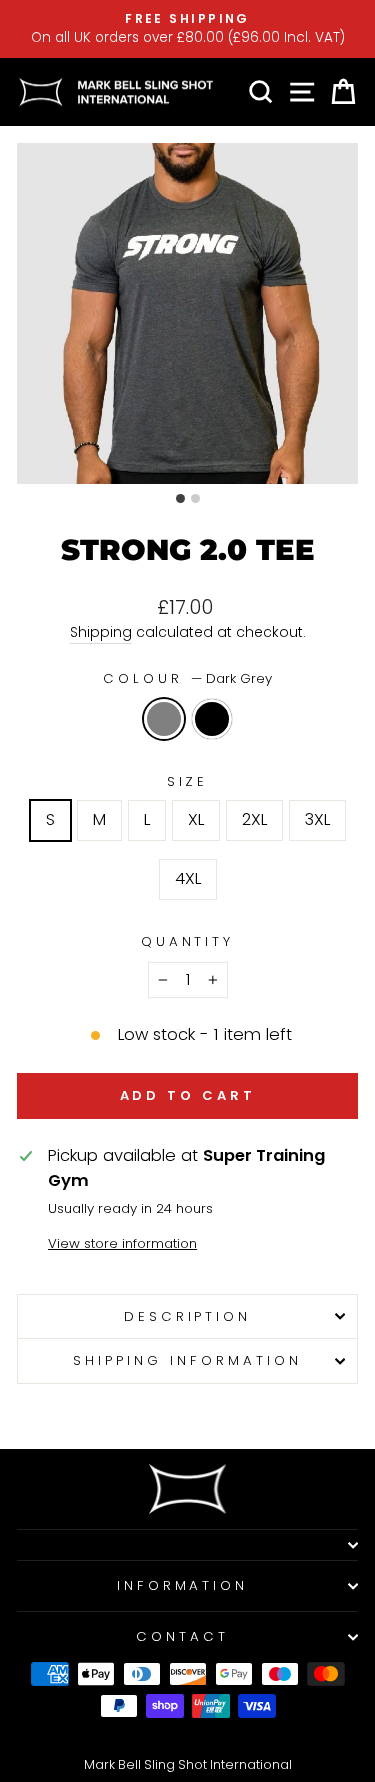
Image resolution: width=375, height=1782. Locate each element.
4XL (188, 878)
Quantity (188, 941)
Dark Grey (164, 719)
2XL (254, 819)
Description (188, 1316)
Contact (182, 1636)
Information (183, 1585)
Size (188, 781)
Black (212, 719)
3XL (317, 819)
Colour (187, 678)
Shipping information (187, 1360)
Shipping (101, 632)
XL (196, 819)
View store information (122, 1243)
